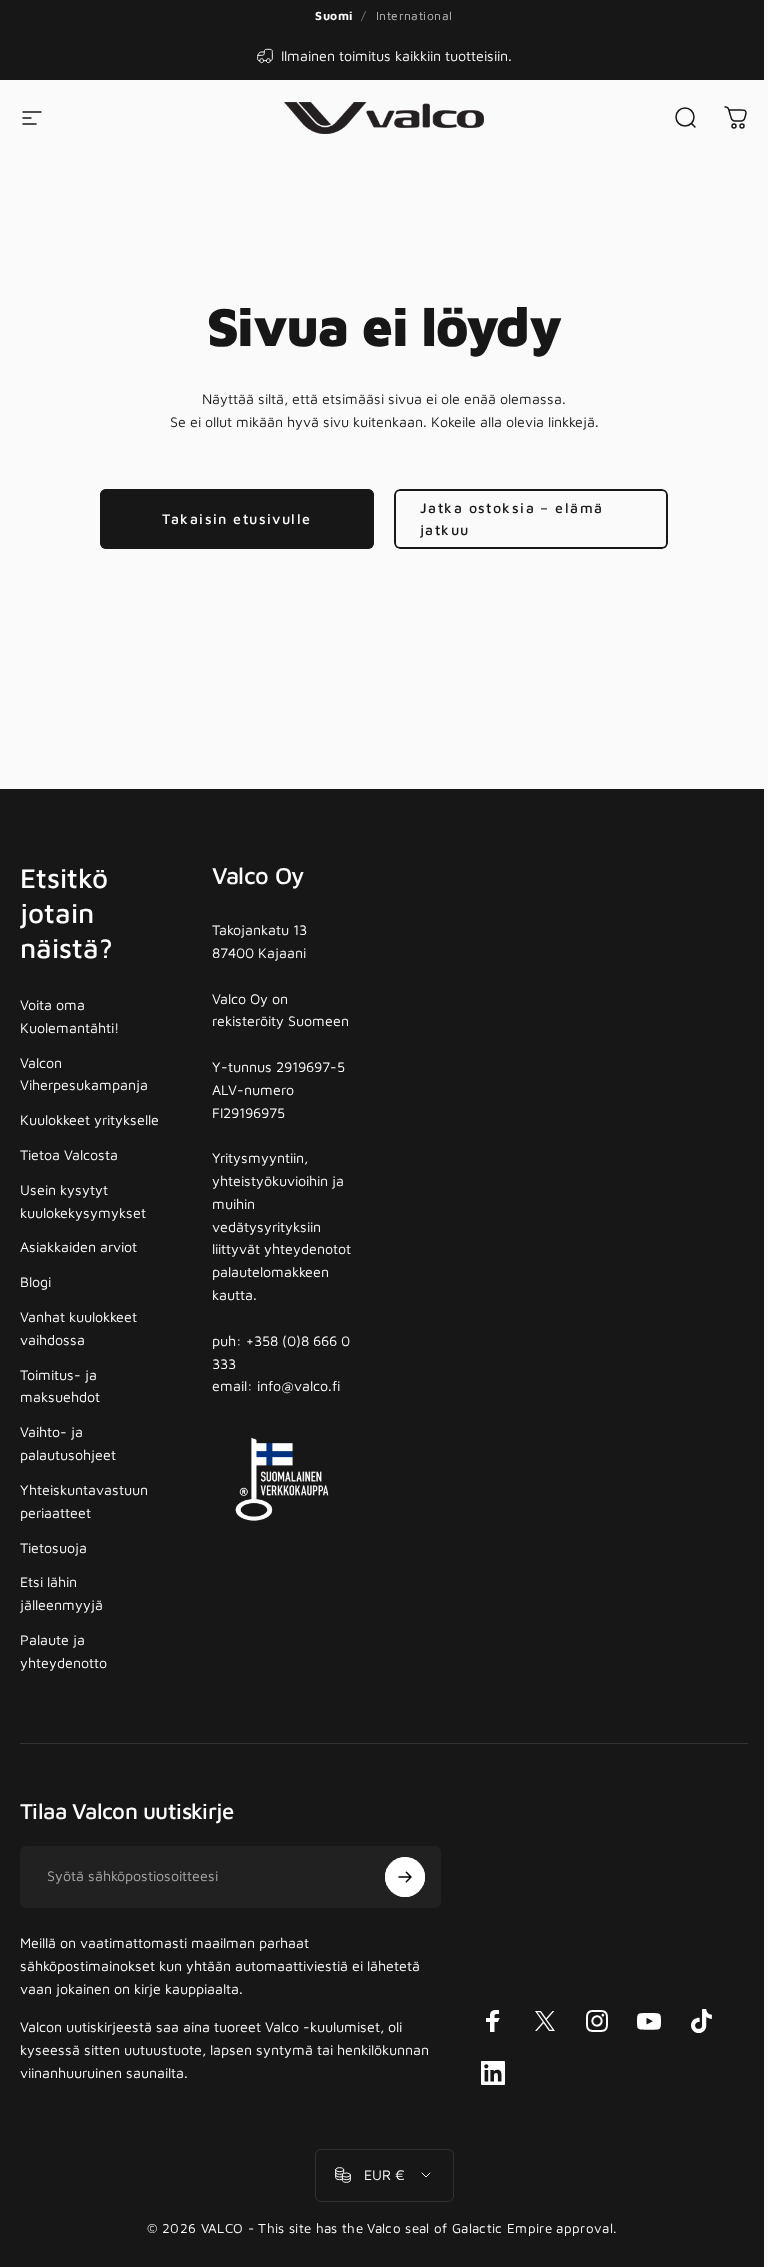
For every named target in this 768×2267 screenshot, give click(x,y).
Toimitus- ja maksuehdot (60, 1386)
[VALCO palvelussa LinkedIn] (493, 2073)
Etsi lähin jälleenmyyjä (61, 1593)
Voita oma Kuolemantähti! (69, 1016)
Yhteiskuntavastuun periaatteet (84, 1501)
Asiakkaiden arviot (78, 1246)
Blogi (35, 1281)
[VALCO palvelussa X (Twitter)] (545, 2021)
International (414, 16)
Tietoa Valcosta (69, 1154)
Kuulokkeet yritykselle (89, 1119)
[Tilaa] (405, 1877)
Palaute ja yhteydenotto (63, 1651)
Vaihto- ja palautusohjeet (68, 1443)
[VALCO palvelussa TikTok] (701, 2021)
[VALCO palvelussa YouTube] (649, 2021)
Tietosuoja (53, 1547)
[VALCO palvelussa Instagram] (597, 2021)
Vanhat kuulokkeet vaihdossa (78, 1328)
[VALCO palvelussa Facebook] (493, 2021)
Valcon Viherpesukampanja (84, 1074)
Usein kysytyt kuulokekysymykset (83, 1201)
